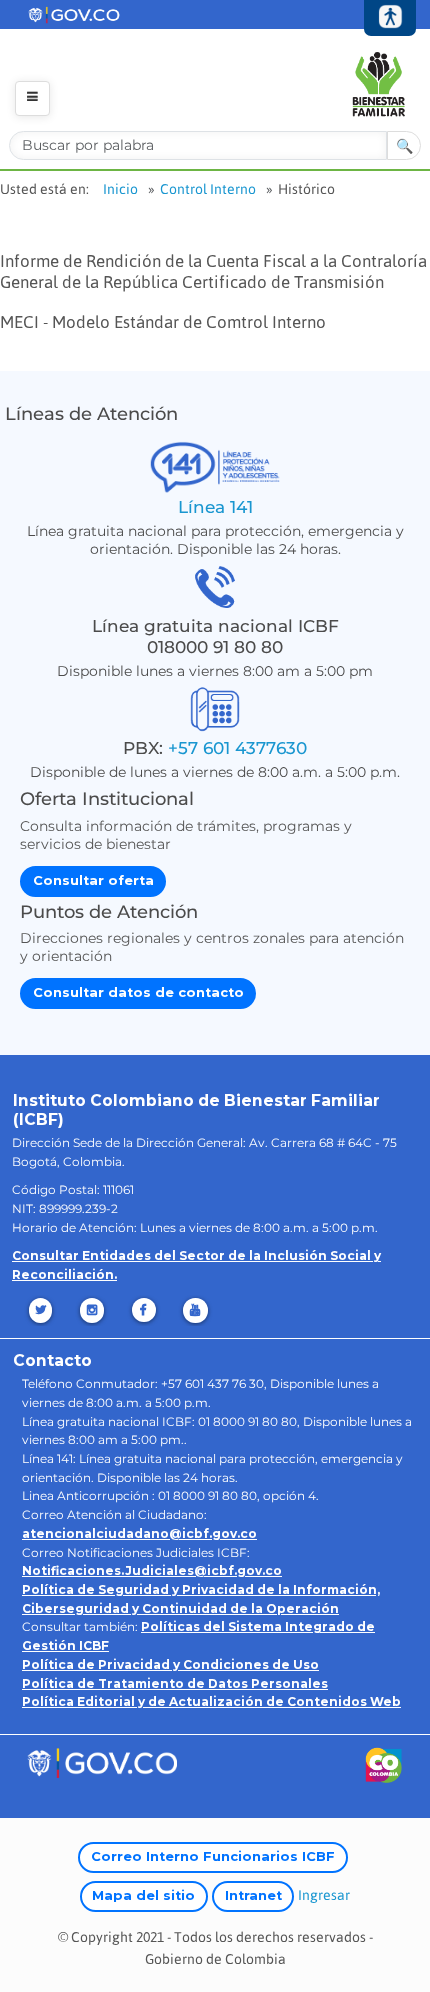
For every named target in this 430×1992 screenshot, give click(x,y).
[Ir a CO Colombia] (384, 1769)
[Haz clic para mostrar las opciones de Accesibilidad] (390, 19)
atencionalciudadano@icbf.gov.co (139, 1533)
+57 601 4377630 (237, 747)
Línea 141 (215, 506)
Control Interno (208, 189)
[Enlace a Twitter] (42, 1310)
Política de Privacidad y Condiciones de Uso (170, 1664)
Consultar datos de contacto (138, 992)
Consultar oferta (93, 880)
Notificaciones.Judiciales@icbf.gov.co (152, 1570)
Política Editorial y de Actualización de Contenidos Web (211, 1701)
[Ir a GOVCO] (102, 1761)
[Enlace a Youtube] (197, 1310)
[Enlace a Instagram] (93, 1310)
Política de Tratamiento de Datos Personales (175, 1683)
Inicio (120, 189)
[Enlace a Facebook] (145, 1310)
